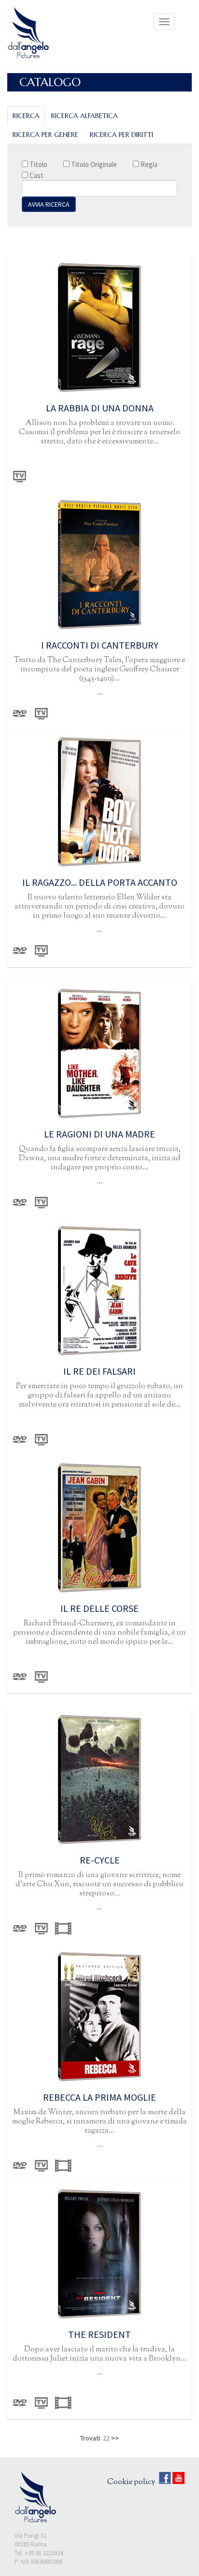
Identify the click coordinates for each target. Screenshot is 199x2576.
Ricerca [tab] (26, 116)
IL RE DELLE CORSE (99, 1608)
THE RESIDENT (99, 2334)
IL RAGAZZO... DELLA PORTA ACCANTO (100, 882)
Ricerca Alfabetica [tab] (85, 116)
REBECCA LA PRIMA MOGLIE (99, 2097)
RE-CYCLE (100, 1860)
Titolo (38, 164)
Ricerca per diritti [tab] (121, 135)
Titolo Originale (93, 164)
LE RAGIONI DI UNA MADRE (99, 1134)
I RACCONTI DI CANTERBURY (100, 645)
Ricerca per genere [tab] (45, 135)
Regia (148, 164)
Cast (36, 175)
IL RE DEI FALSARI (99, 1371)
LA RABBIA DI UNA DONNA (100, 408)
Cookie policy (131, 2482)
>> (115, 2438)
